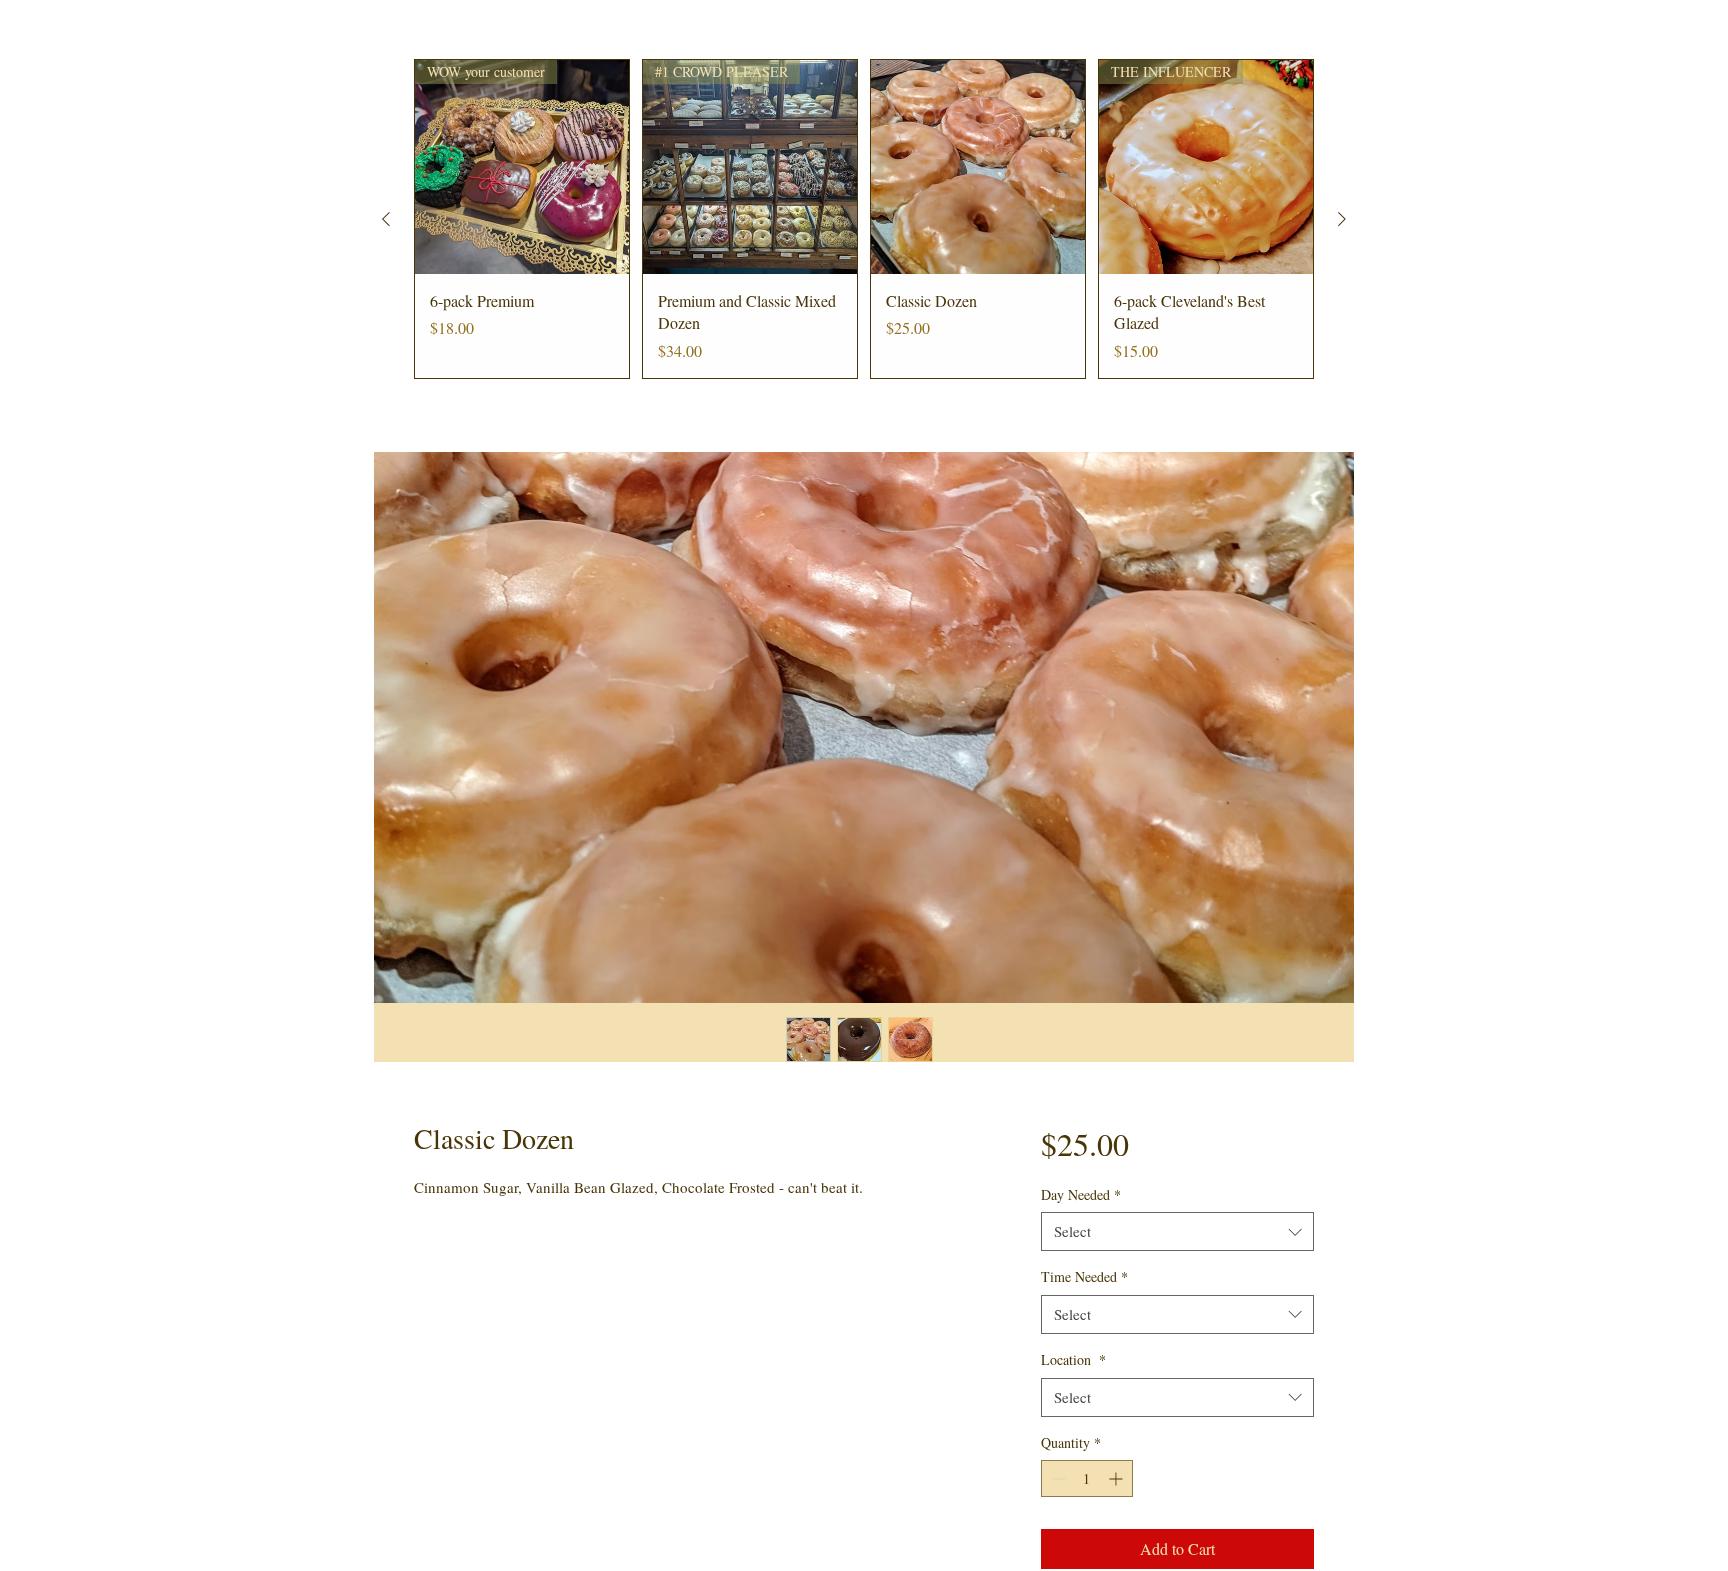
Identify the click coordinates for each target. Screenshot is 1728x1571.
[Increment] (1117, 1478)
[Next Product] (1342, 219)
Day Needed (1081, 1194)
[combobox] (1177, 1231)
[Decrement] (1056, 1478)
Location (1073, 1359)
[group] (864, 219)
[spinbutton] (1087, 1478)
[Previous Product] (386, 219)
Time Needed (1084, 1276)
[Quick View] (978, 167)
